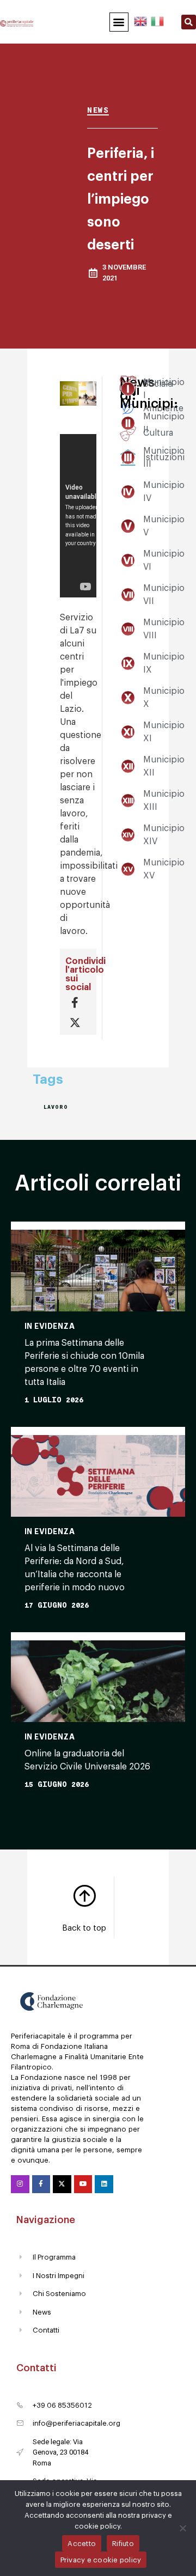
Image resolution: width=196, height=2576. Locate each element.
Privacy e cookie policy (101, 2560)
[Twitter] (62, 2184)
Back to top (84, 1928)
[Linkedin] (104, 2184)
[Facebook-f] (41, 2184)
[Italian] (157, 20)
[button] (119, 22)
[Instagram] (20, 2184)
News (98, 110)
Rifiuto (123, 2544)
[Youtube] (83, 2184)
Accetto (82, 2544)
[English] (141, 20)
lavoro (56, 1107)
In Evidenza (50, 1326)
